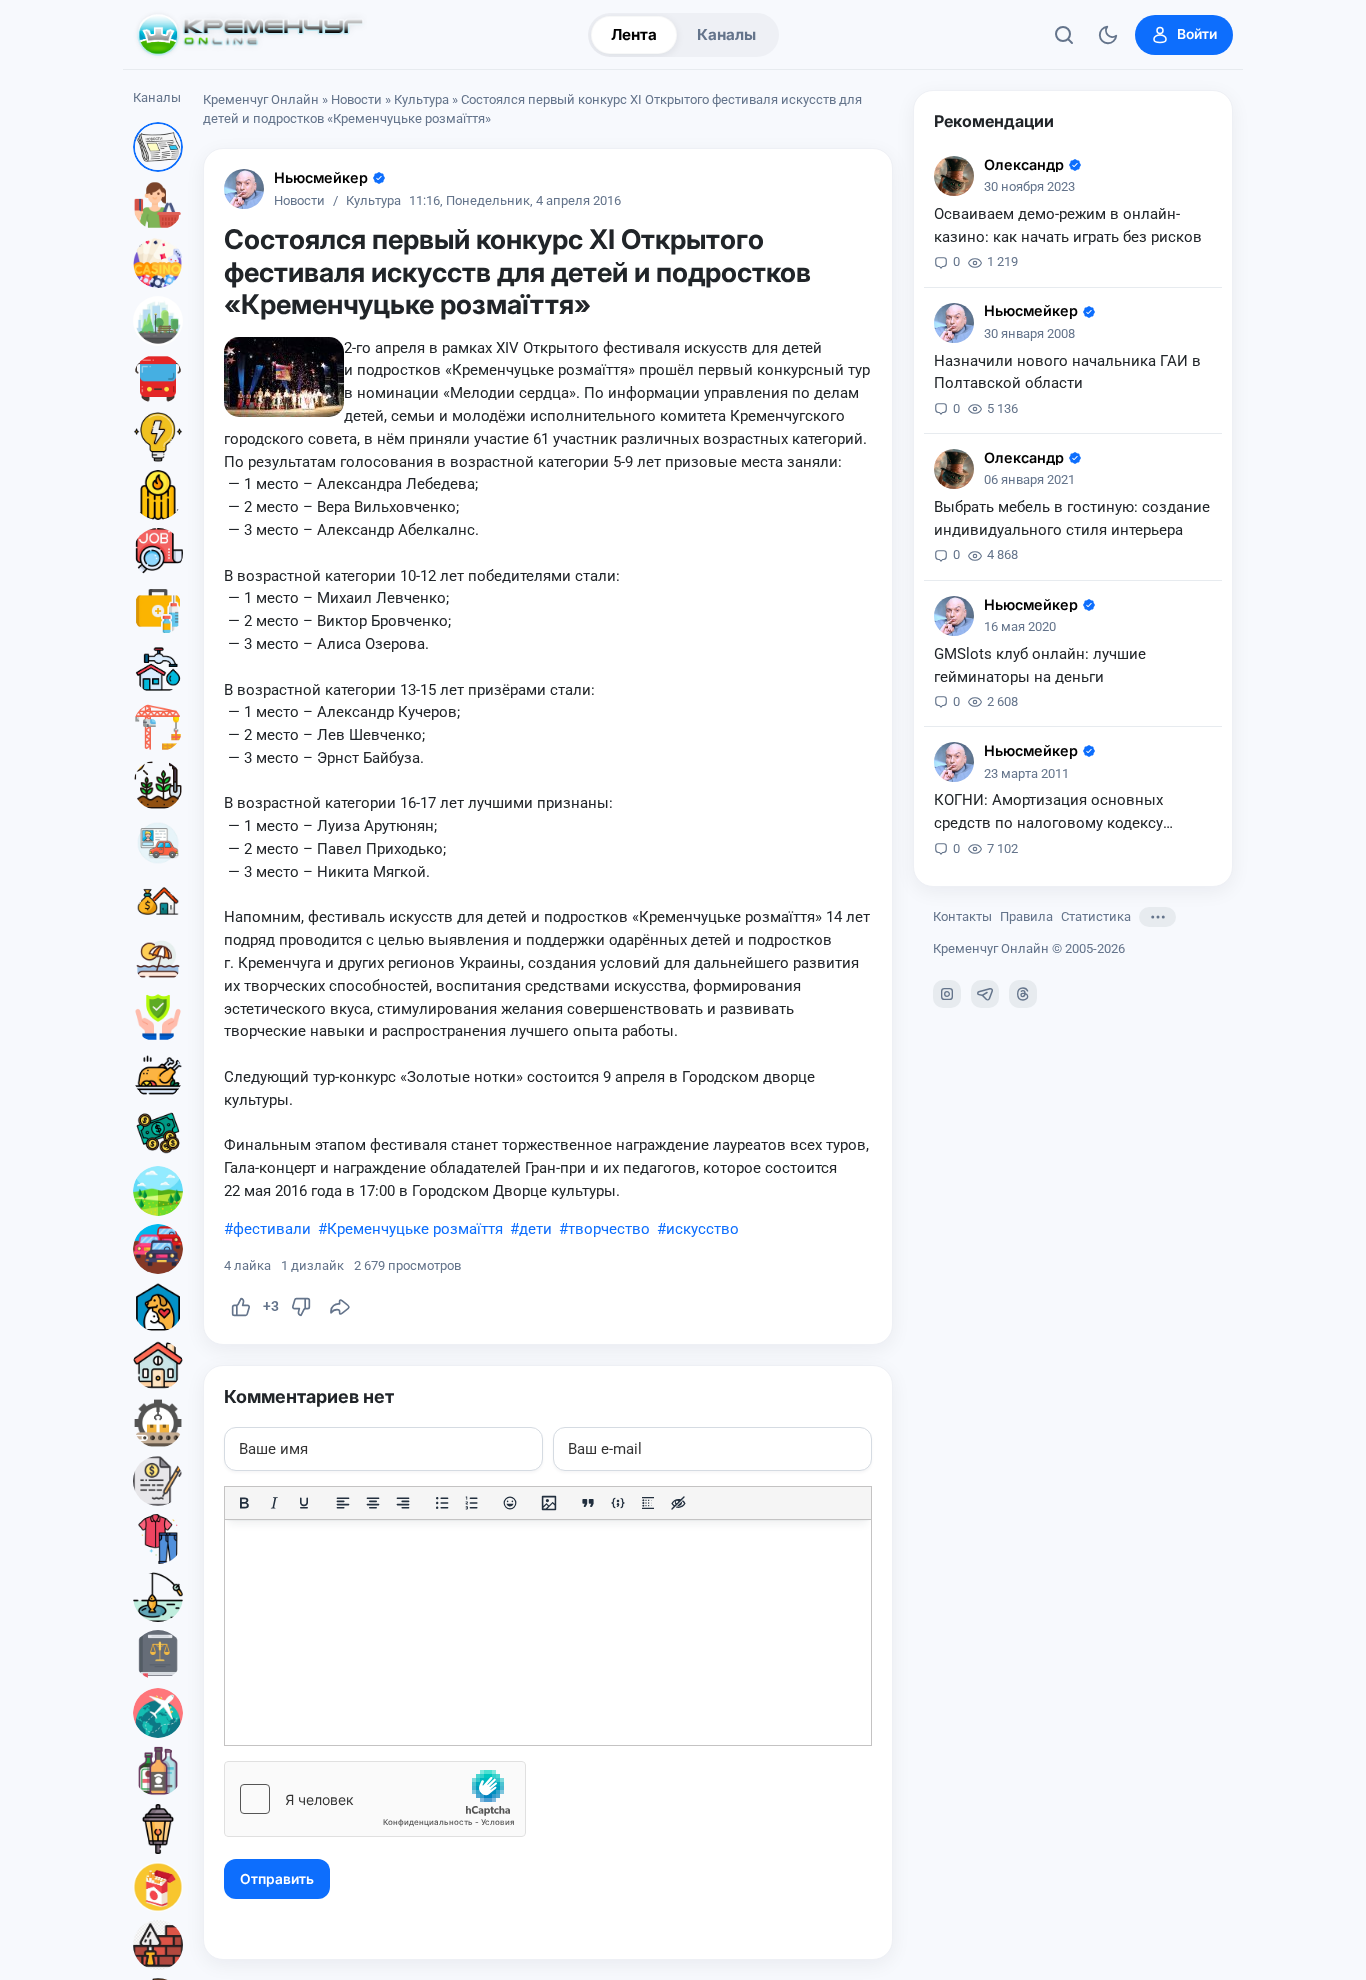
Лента (634, 34)
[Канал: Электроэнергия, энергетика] (158, 437)
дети (535, 1229)
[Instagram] (947, 994)
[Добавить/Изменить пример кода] (618, 1503)
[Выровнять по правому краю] (403, 1503)
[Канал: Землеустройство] (158, 1191)
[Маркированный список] (442, 1503)
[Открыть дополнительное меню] (1157, 917)
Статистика (1096, 916)
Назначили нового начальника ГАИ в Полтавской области (1067, 372)
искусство (702, 1229)
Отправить (277, 1879)
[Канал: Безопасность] (158, 1017)
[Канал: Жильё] (158, 1365)
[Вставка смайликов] (511, 1503)
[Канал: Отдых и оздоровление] (158, 959)
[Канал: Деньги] (158, 1133)
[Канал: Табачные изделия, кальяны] (158, 1887)
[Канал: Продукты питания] (158, 1075)
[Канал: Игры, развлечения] (158, 263)
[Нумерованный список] (472, 1503)
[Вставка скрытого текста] (678, 1503)
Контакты (962, 916)
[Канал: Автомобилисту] (158, 843)
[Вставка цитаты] (588, 1503)
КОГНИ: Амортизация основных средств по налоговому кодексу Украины (1048, 813)
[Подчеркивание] (304, 1503)
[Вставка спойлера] (648, 1503)
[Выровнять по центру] (373, 1503)
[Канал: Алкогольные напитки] (158, 1771)
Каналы (726, 34)
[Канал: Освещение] (158, 1829)
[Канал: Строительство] (158, 727)
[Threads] (1023, 994)
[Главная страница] (250, 35)
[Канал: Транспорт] (158, 379)
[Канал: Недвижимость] (158, 901)
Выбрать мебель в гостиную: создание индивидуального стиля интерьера (1072, 518)
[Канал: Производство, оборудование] (158, 1423)
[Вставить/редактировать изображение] (549, 1503)
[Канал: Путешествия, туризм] (158, 1713)
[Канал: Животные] (158, 1307)
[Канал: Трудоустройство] (158, 553)
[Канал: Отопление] (158, 495)
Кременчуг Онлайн (261, 99)
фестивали (272, 1229)
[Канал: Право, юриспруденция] (158, 1655)
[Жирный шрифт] (244, 1503)
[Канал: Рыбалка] (158, 1597)
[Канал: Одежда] (158, 1539)
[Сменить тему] (1108, 35)
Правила (1026, 916)
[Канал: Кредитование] (158, 1481)
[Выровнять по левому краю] (343, 1503)
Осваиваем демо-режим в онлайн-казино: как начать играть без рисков (1068, 225)
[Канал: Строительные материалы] (158, 1945)
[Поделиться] (340, 1307)
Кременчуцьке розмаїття (415, 1229)
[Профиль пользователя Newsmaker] (244, 189)
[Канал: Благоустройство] (158, 321)
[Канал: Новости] (158, 147)
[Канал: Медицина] (158, 611)
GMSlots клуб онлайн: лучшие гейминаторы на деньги (1040, 665)
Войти (1197, 34)
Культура (421, 99)
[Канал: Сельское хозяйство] (158, 785)
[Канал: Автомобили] (158, 1249)
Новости (356, 99)
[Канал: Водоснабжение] (158, 669)
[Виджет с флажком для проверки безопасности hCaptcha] (375, 1799)
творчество (609, 1229)
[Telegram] (985, 994)
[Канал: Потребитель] (158, 205)
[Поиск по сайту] (1064, 35)
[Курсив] (274, 1503)
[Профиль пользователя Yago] (954, 176)
